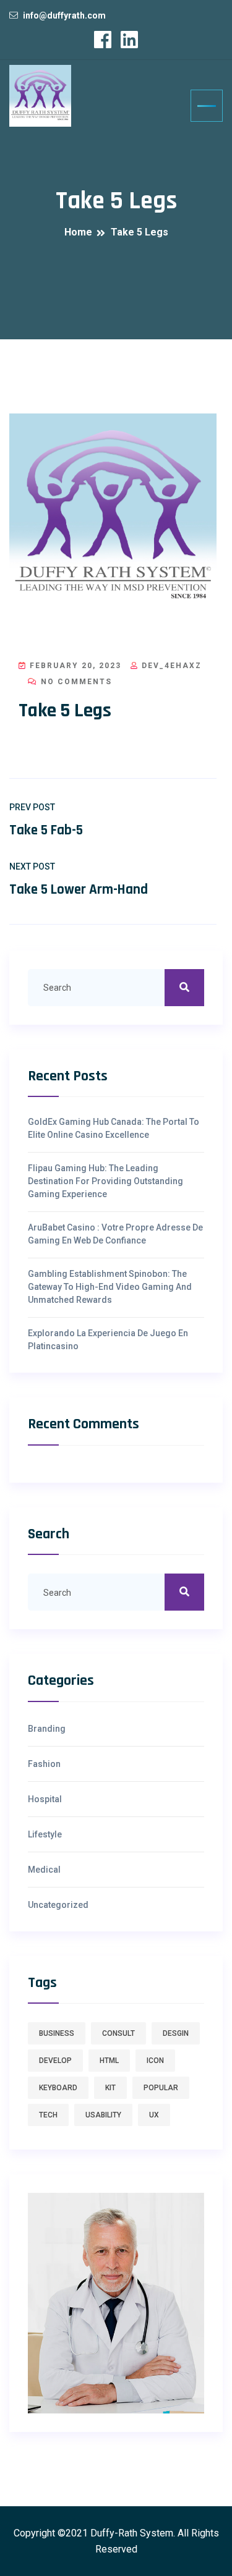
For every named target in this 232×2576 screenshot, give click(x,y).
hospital (45, 1799)
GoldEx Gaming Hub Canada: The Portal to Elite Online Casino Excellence (114, 1128)
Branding (47, 1729)
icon (155, 2061)
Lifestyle (45, 1834)
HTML (109, 2061)
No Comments (75, 682)
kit (110, 2088)
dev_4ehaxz (170, 666)
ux (154, 2115)
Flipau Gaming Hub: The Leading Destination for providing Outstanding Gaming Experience (105, 1181)
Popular (161, 2088)
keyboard (58, 2088)
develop (55, 2061)
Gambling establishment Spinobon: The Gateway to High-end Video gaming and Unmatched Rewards (110, 1287)
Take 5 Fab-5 (46, 830)
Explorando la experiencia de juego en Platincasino (108, 1340)
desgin (176, 2033)
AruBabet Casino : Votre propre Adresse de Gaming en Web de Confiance (115, 1234)
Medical (44, 1870)
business (57, 2033)
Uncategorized (58, 1905)
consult (118, 2033)
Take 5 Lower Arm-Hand (79, 890)
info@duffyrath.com (64, 15)
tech (48, 2115)
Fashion (44, 1764)
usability (103, 2115)
